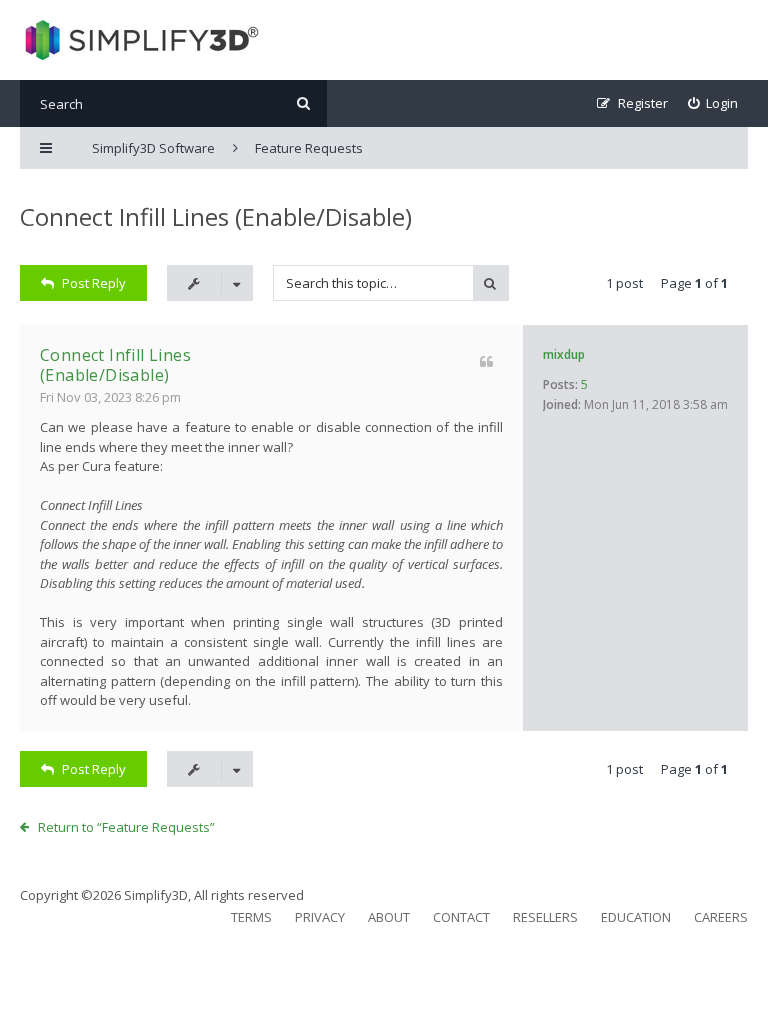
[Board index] (139, 40)
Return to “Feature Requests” (126, 827)
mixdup (564, 354)
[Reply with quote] (486, 361)
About (389, 917)
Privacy (320, 917)
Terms (251, 917)
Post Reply (94, 283)
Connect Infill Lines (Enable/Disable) (216, 216)
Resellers (545, 917)
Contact (461, 917)
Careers (721, 917)
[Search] (303, 103)
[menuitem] (713, 103)
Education (636, 917)
